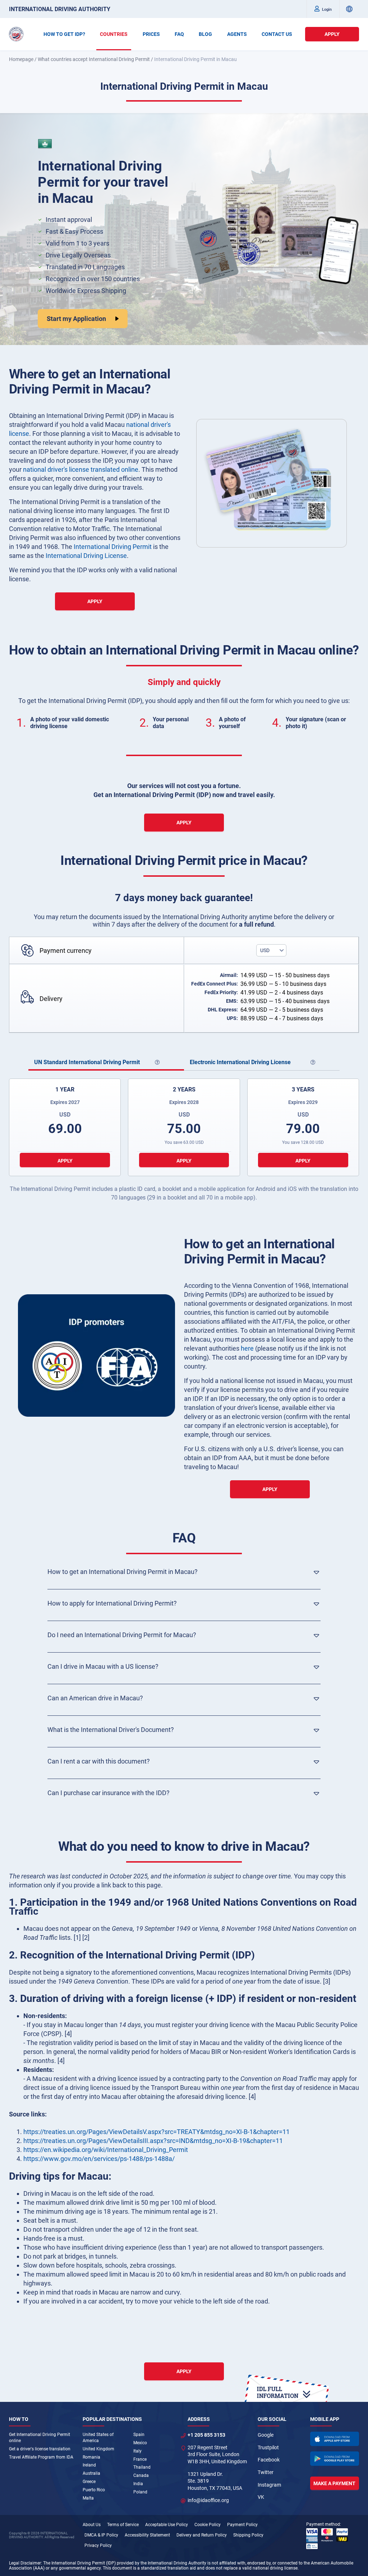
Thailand (142, 2467)
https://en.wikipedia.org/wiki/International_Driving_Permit (106, 2150)
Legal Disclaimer (25, 2563)
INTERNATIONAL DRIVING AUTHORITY (60, 9)
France (140, 2459)
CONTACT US (277, 34)
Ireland (89, 2465)
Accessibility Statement (147, 2535)
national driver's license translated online (81, 469)
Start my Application (76, 319)
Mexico (140, 2443)
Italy (137, 2451)
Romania (91, 2457)
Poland (140, 2492)
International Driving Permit (113, 547)
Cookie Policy (208, 2525)
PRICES (151, 34)
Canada (141, 2475)
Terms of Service (123, 2525)
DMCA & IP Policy (101, 2535)
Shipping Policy (248, 2535)
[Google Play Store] (335, 2459)
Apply (332, 34)
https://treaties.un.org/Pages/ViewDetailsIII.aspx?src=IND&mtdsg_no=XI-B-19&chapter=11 (153, 2141)
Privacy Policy (98, 2545)
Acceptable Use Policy (167, 2525)
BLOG (205, 34)
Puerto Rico (94, 2490)
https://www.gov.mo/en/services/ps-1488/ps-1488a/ (99, 2159)
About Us (92, 2525)
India (138, 2484)
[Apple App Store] (335, 2439)
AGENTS (237, 34)
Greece (89, 2482)
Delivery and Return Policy (202, 2535)
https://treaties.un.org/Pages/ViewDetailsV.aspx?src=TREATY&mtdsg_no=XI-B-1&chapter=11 (157, 2132)
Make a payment (334, 2483)
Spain (139, 2435)
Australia (91, 2473)
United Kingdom (98, 2449)
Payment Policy (242, 2525)
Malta (88, 2498)
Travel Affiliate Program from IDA (41, 2457)
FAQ (179, 34)
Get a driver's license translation (40, 2449)
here (247, 1348)
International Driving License (86, 556)
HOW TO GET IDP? (64, 34)
